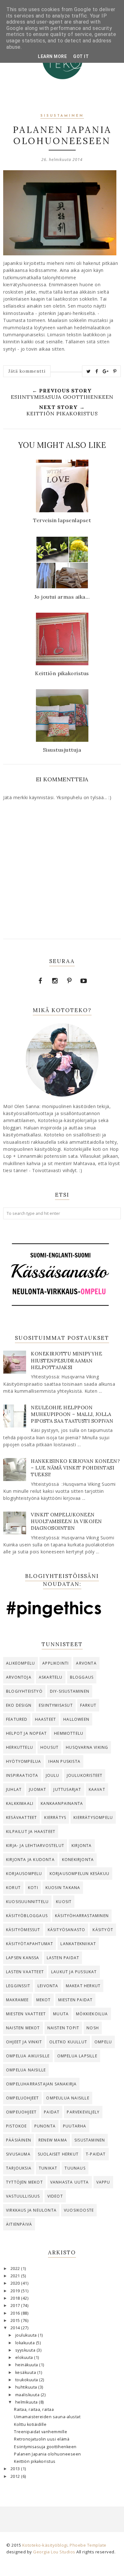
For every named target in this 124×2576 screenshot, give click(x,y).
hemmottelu (69, 1733)
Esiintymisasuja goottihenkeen (45, 2447)
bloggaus (82, 1677)
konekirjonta (78, 1860)
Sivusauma (18, 2154)
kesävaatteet (21, 1817)
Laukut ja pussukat (74, 1972)
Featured (17, 1719)
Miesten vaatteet (26, 2014)
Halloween (76, 1719)
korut (13, 1888)
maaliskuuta (28, 2395)
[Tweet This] (89, 371)
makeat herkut (83, 1986)
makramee (17, 2000)
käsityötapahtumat (30, 1944)
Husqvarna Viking (87, 1747)
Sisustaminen (62, 116)
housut (49, 1747)
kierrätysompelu (93, 1817)
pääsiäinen (19, 2140)
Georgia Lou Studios (54, 2552)
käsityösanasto (67, 1930)
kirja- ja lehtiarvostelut (35, 1846)
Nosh (93, 2028)
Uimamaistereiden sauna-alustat (47, 2417)
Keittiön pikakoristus (35, 2461)
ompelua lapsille (77, 2056)
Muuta (61, 2014)
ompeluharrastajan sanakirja (41, 2084)
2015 (16, 2321)
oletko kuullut (68, 2042)
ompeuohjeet (21, 2112)
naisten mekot (23, 2028)
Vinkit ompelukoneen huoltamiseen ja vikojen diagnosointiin (66, 1521)
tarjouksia (19, 2168)
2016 (16, 2313)
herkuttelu (20, 1747)
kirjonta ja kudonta (30, 1860)
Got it (81, 56)
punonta (45, 2126)
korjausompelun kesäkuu (79, 1874)
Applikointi (55, 1663)
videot (55, 2196)
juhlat (14, 1789)
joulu (53, 1775)
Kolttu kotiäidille (30, 2424)
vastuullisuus (23, 2196)
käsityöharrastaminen (82, 1916)
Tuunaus (75, 2168)
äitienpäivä (19, 2224)
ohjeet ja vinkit (24, 2042)
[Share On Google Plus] (106, 371)
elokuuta (25, 2357)
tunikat (48, 2168)
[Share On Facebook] (97, 371)
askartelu (51, 1677)
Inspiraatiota (22, 1775)
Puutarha (75, 2126)
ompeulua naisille (68, 2098)
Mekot (44, 2000)
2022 (16, 2269)
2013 (16, 2469)
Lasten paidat (63, 1958)
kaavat (97, 1789)
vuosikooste (79, 2210)
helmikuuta (27, 2402)
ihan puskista (64, 1761)
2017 (16, 2306)
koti (33, 1888)
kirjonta (82, 1846)
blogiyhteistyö (24, 1691)
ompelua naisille (26, 2070)
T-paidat (96, 2154)
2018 (16, 2298)
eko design (19, 1705)
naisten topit (63, 2028)
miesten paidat (76, 2000)
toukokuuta (27, 2380)
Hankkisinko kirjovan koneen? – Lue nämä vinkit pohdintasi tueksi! (75, 1468)
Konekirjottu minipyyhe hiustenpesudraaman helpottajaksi (66, 1360)
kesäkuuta (26, 2372)
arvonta (86, 1663)
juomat (38, 1789)
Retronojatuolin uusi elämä (42, 2439)
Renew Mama (53, 2140)
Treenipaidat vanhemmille (41, 2432)
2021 (16, 2276)
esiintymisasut (56, 1705)
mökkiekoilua (92, 2014)
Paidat (52, 2112)
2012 (16, 2476)
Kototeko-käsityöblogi (45, 2545)
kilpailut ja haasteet (31, 1832)
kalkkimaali (20, 1803)
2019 (16, 2291)
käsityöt (103, 1930)
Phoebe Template (88, 2545)
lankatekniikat (78, 1944)
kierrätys (55, 1817)
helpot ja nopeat (26, 1733)
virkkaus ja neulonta (31, 2210)
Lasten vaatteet (25, 1972)
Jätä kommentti (27, 371)
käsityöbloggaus (27, 1916)
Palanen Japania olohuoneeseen (48, 2454)
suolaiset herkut (58, 2154)
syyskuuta (26, 2350)
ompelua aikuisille (28, 2056)
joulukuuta (27, 2335)
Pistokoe (17, 2126)
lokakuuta (26, 2343)
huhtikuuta (27, 2387)
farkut (88, 1705)
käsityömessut (23, 1930)
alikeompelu (21, 1663)
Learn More (52, 56)
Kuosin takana (63, 1888)
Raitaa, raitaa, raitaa (34, 2409)
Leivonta (48, 1986)
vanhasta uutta (70, 2182)
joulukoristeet (85, 1775)
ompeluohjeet (22, 2098)
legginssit (18, 1986)
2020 (16, 2283)
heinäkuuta (27, 2365)
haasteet (46, 1719)
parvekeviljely (83, 2112)
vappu (103, 2182)
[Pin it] (115, 371)
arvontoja (19, 1677)
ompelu (103, 2042)
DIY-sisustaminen (70, 1691)
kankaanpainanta (62, 1803)
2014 (16, 2328)
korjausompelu (24, 1874)
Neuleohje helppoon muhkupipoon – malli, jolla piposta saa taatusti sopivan (72, 1414)
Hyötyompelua (24, 1761)
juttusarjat (67, 1789)
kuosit (64, 1902)
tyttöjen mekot (24, 2182)
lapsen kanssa (23, 1958)
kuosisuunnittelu (27, 1902)
